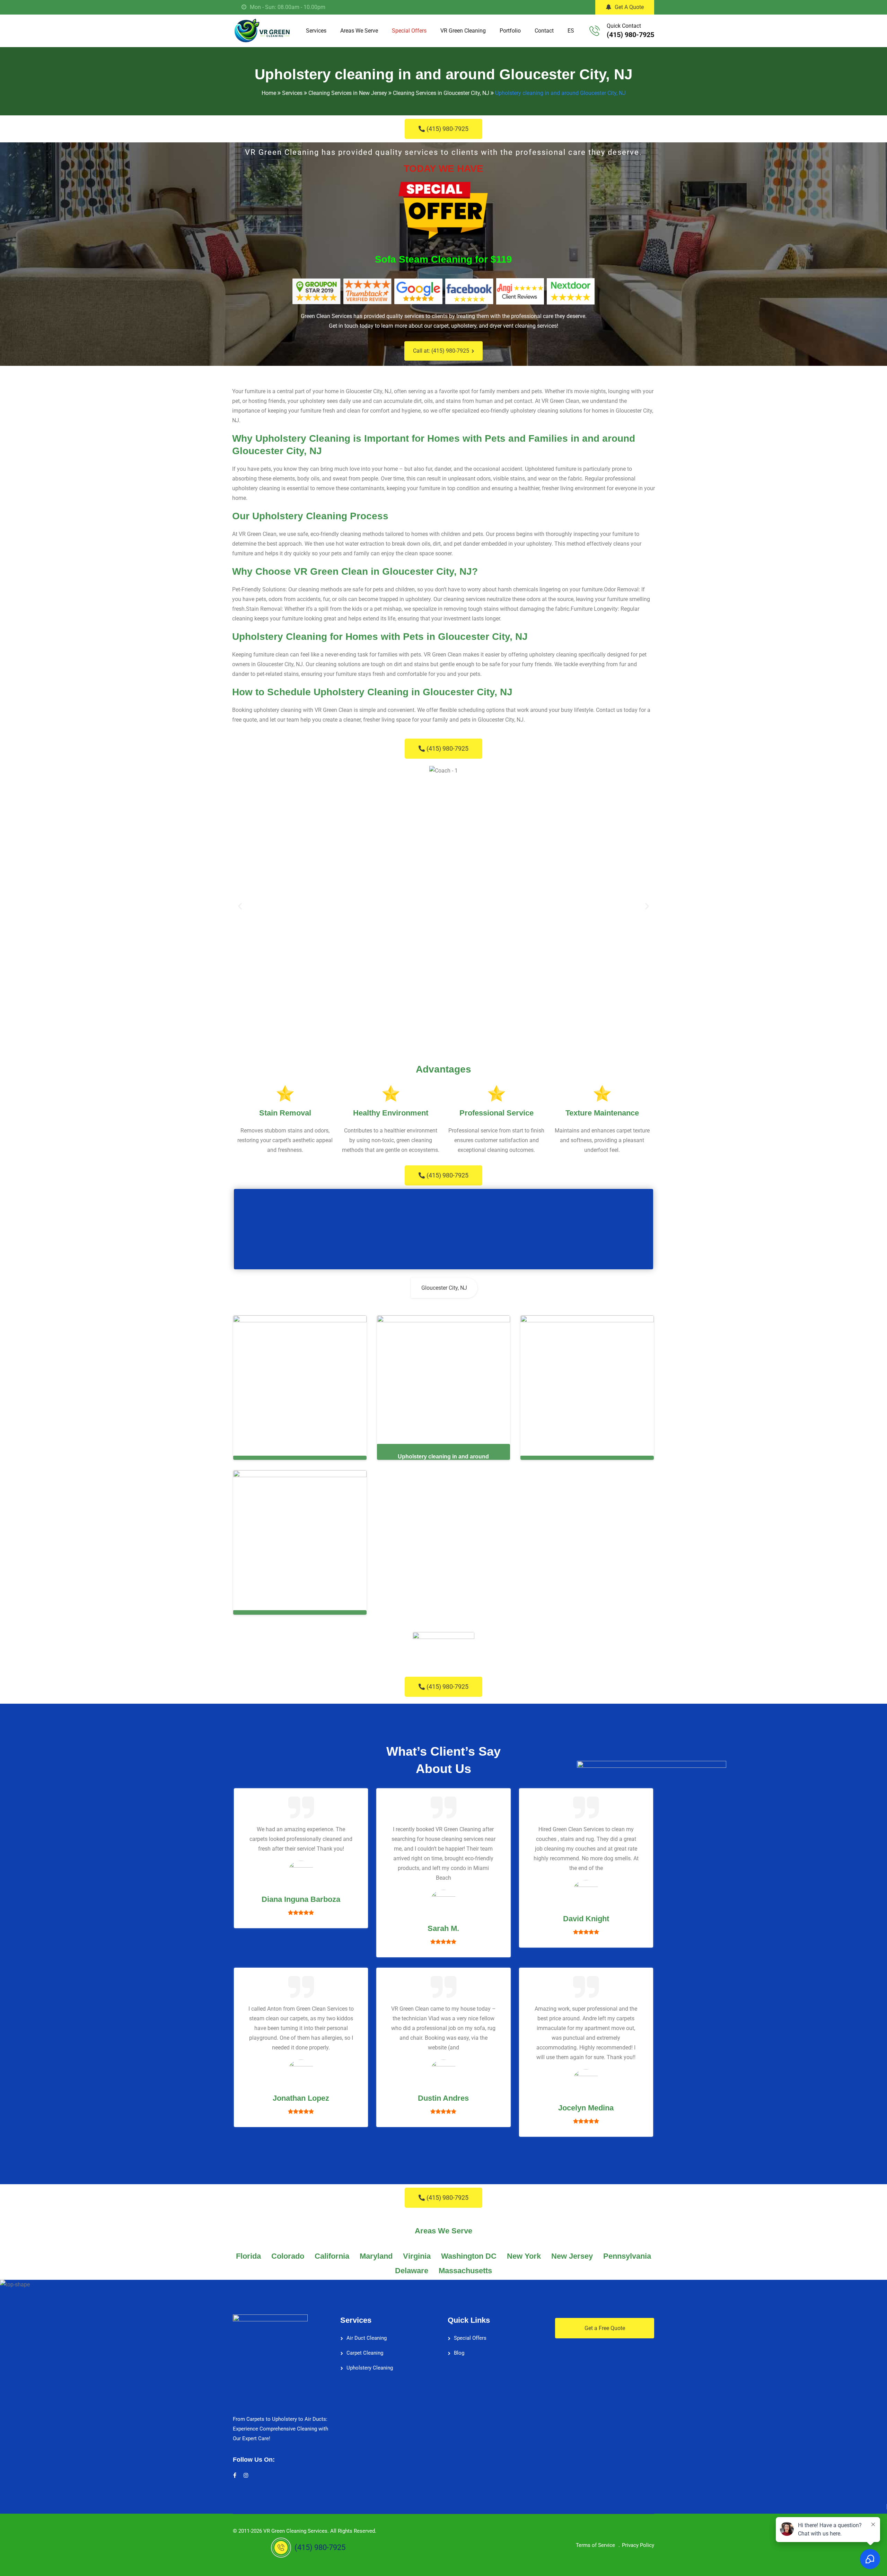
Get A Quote (629, 7)
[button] (240, 906)
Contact (544, 31)
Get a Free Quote (605, 2328)
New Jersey (572, 2256)
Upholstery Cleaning (370, 2368)
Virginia (417, 2256)
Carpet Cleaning (365, 2353)
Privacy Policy (638, 2545)
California (332, 2256)
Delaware (412, 2271)
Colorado (288, 2256)
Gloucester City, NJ (444, 1288)
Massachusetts (465, 2271)
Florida (248, 2256)
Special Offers (409, 31)
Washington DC (469, 2256)
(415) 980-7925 (630, 35)
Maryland (376, 2256)
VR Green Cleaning (463, 31)
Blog (459, 2353)
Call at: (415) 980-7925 (441, 351)
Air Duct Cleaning (367, 2338)
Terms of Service (595, 2545)
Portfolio (510, 31)
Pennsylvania (627, 2256)
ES (571, 31)
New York (524, 2256)
